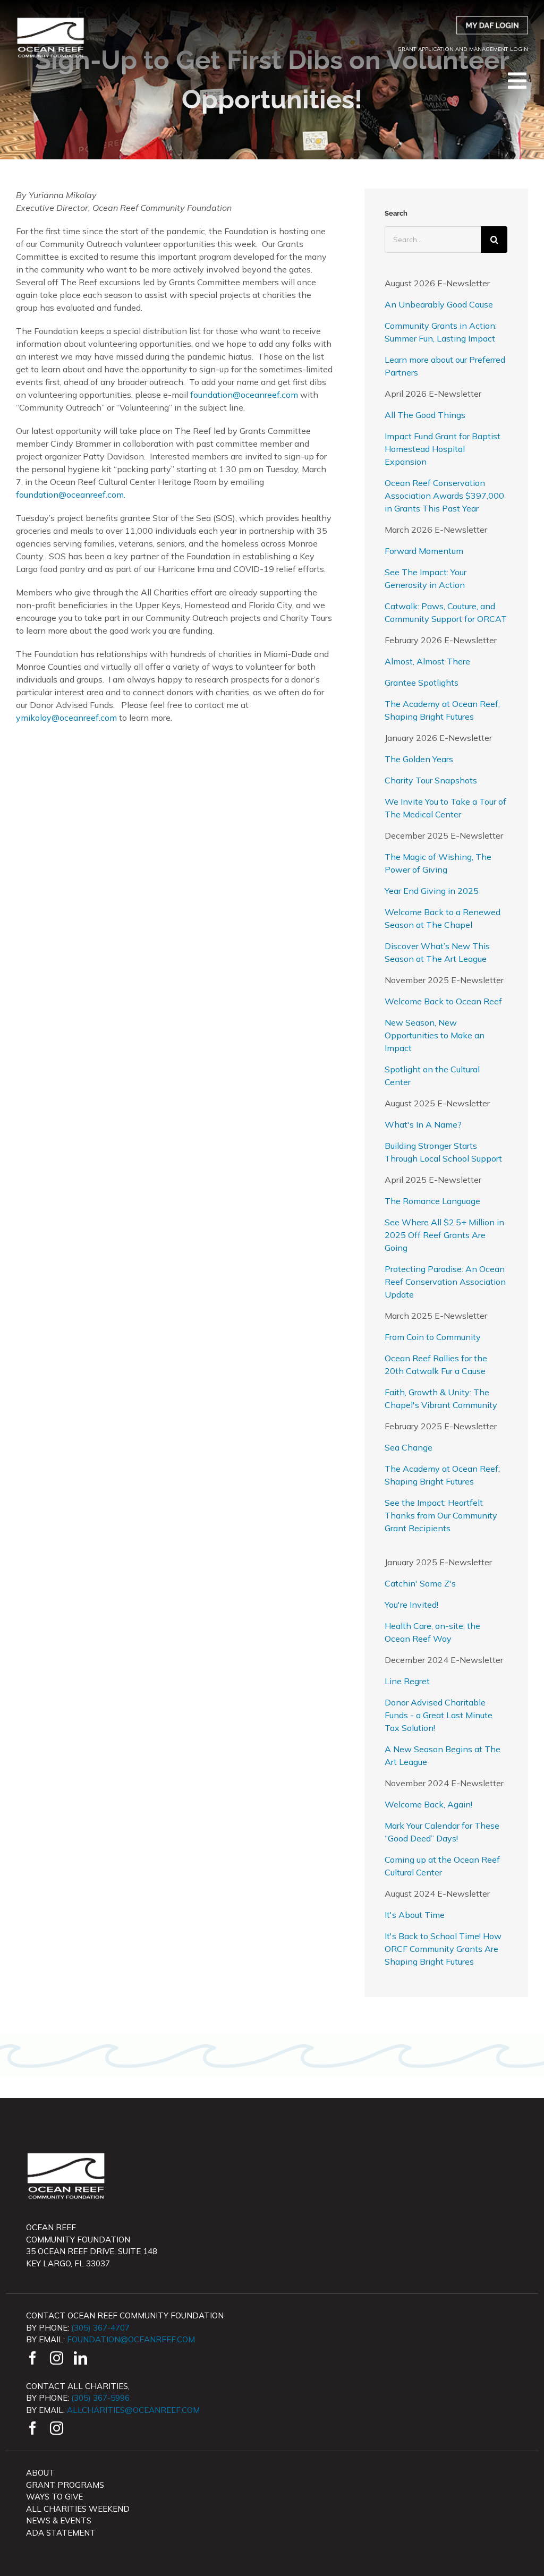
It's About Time (415, 1915)
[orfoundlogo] (50, 20)
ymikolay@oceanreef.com (66, 718)
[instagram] (57, 2358)
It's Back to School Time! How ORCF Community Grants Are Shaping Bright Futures (443, 1949)
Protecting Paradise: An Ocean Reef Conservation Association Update (445, 1282)
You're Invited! (411, 1605)
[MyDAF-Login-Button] (492, 20)
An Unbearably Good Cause (439, 304)
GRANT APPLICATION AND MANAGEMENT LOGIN (463, 49)
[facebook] (33, 2358)
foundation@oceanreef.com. (71, 494)
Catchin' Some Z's (420, 1583)
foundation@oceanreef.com (244, 395)
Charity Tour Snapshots (431, 780)
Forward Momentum (424, 551)
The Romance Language (432, 1201)
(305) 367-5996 (100, 2398)
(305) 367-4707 (100, 2328)
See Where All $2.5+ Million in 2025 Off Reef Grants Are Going (444, 1235)
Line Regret (407, 1681)
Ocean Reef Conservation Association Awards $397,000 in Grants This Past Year (444, 496)
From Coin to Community (433, 1337)
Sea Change (409, 1447)
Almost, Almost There (427, 661)
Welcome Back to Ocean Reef (443, 1001)
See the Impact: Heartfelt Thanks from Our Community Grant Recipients (441, 1515)
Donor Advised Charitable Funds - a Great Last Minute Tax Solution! (439, 1715)
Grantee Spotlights (422, 683)
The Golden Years (419, 759)
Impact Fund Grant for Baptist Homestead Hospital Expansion (443, 449)
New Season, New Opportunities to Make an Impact (435, 1035)
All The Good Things (425, 415)
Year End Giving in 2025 (432, 891)
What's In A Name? (423, 1124)
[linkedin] (80, 2358)
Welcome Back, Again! (428, 1804)
